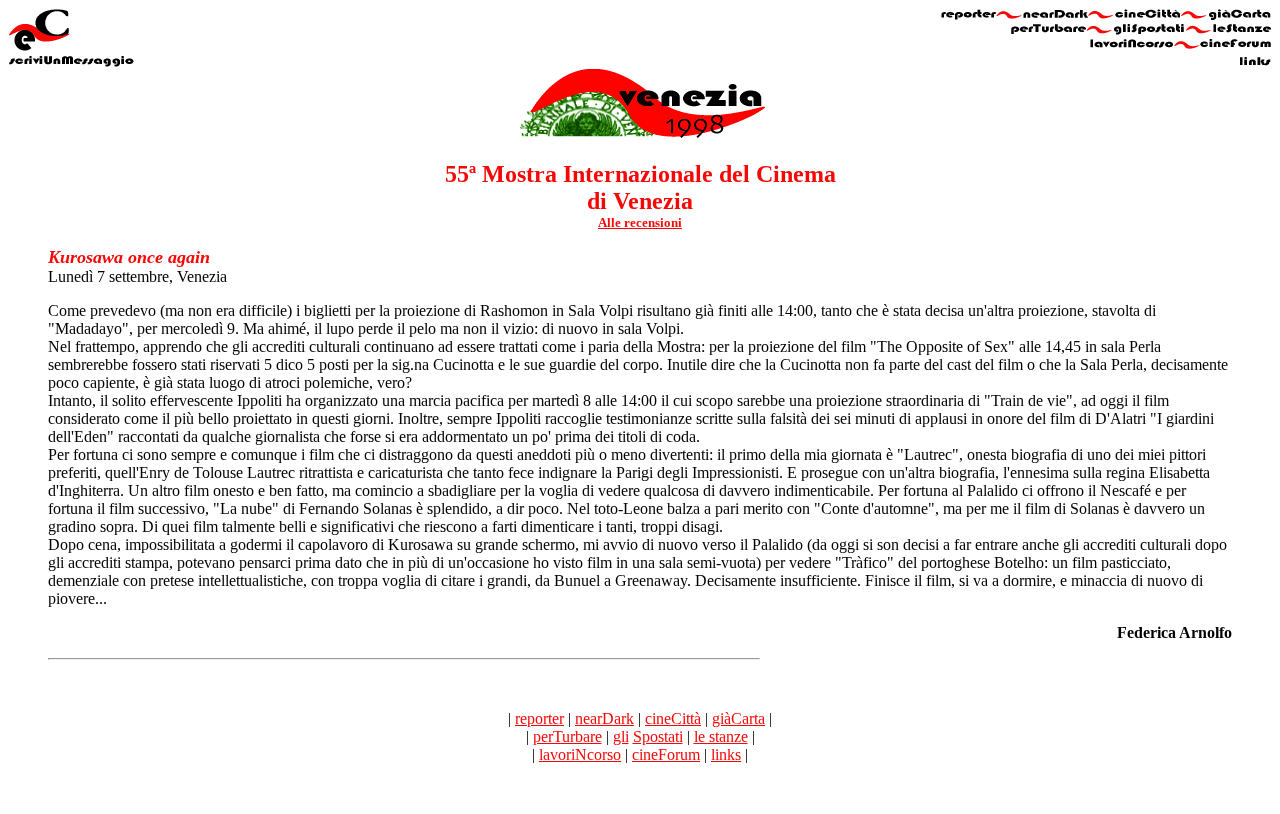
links (726, 754)
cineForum (666, 754)
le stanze (721, 736)
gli (621, 736)
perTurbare (567, 736)
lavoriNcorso (580, 754)
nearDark (604, 718)
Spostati (658, 736)
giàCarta (738, 718)
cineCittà (673, 718)
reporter (539, 718)
